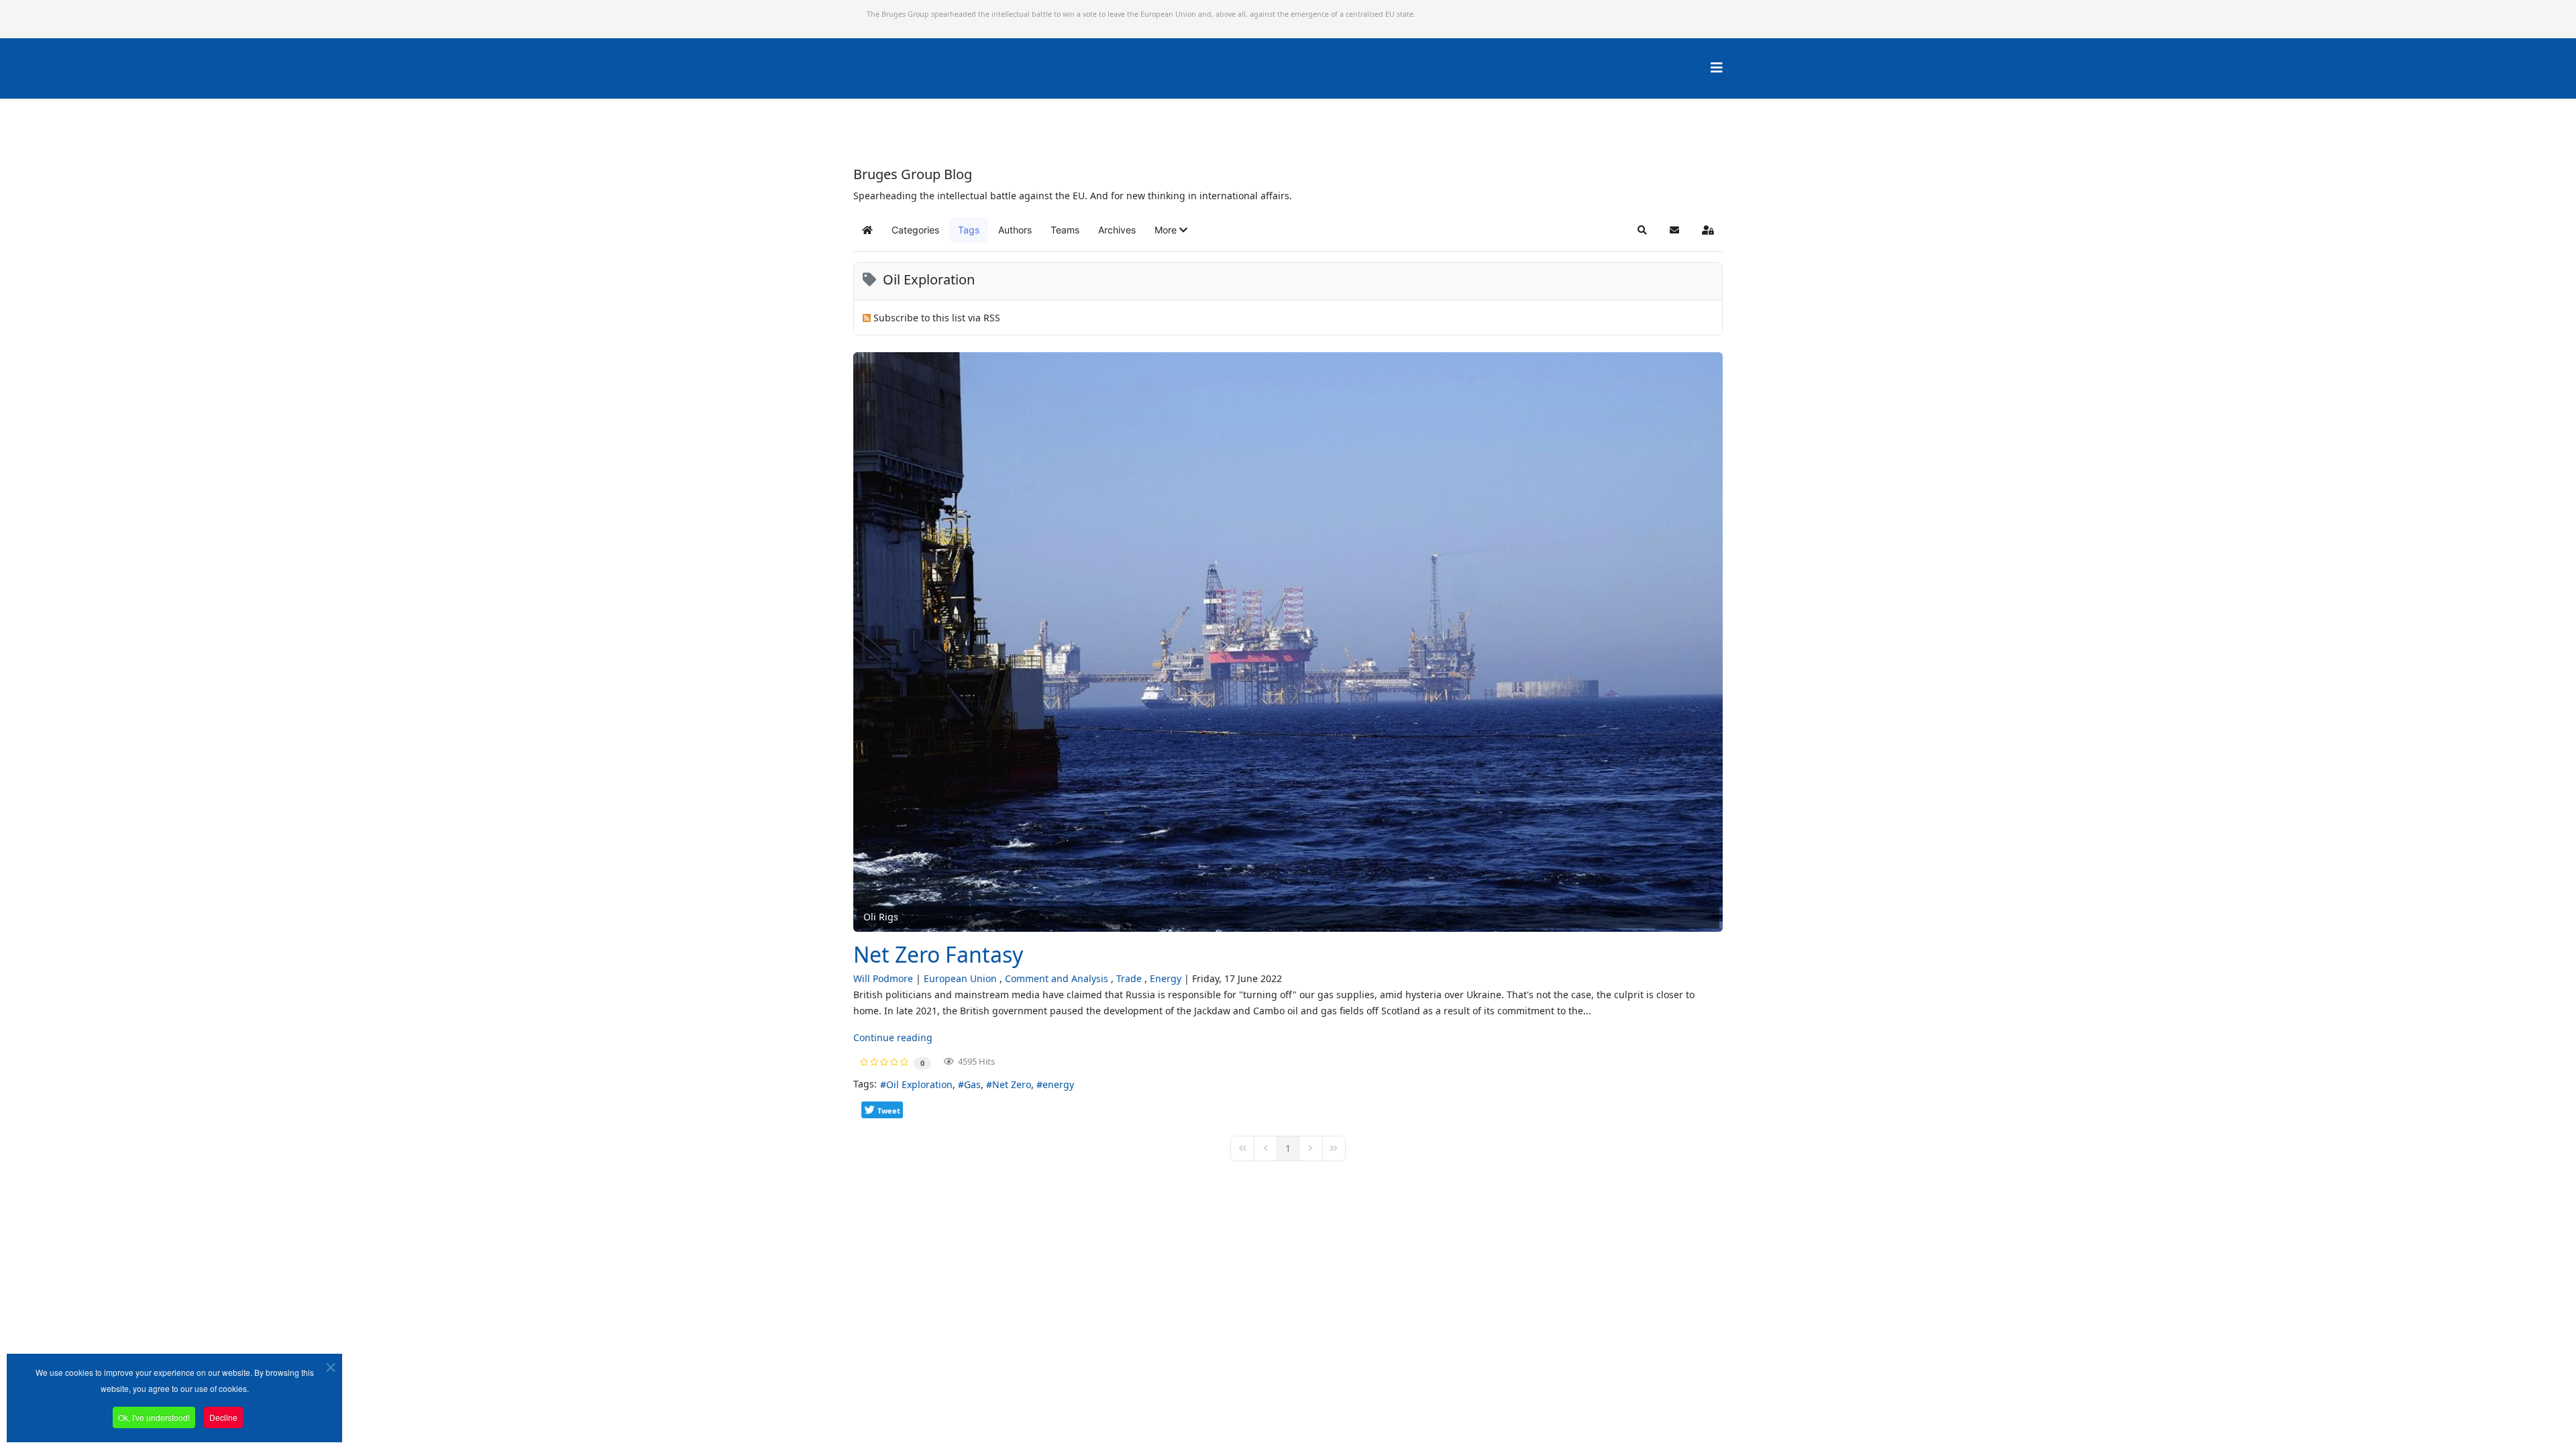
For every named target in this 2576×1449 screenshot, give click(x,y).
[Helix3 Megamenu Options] (1717, 67)
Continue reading (893, 1037)
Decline (223, 1417)
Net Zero (1012, 1084)
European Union (960, 978)
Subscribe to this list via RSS (937, 318)
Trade (1129, 978)
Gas (972, 1084)
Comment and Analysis (1057, 978)
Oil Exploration (919, 1084)
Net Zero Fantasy (938, 954)
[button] (1171, 230)
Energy (1166, 978)
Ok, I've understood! (154, 1417)
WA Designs (1327, 1276)
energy (1058, 1084)
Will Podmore (883, 978)
